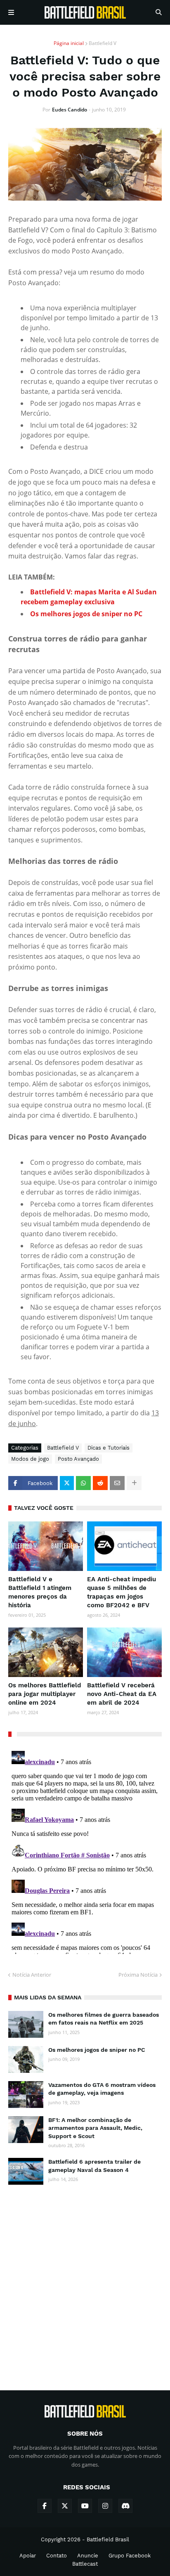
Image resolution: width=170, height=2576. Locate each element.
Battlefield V (103, 43)
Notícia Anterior (32, 1975)
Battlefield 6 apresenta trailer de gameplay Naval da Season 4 (94, 2166)
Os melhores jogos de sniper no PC (97, 2050)
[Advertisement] (85, 2280)
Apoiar (28, 2556)
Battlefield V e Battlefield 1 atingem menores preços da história (40, 1592)
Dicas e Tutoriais (109, 1448)
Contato (57, 2556)
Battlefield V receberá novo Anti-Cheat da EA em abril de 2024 (122, 1694)
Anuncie (88, 2556)
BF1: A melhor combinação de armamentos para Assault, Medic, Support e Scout (95, 2128)
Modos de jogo (30, 1459)
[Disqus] (85, 1851)
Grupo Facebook (130, 2556)
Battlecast (85, 2564)
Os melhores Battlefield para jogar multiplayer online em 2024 (45, 1694)
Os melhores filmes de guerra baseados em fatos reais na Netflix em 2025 (104, 2019)
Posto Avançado (78, 1459)
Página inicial (69, 43)
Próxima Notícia (138, 1975)
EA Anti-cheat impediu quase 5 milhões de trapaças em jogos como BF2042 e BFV (122, 1592)
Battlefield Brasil (108, 2539)
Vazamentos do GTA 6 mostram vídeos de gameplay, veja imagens (102, 2089)
